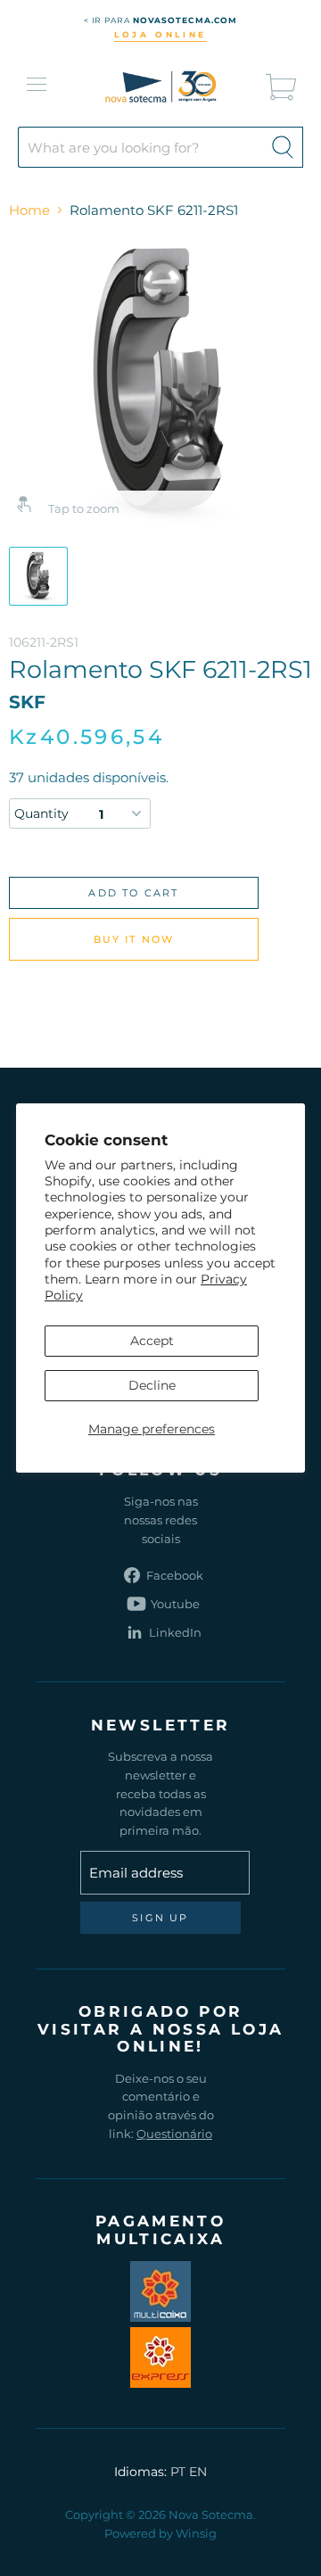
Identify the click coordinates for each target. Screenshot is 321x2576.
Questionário (174, 2134)
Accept (152, 1341)
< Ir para (161, 20)
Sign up (160, 1918)
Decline (152, 1385)
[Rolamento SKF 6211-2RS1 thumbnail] (38, 576)
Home (29, 210)
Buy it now (134, 939)
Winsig (196, 2533)
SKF (27, 702)
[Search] (283, 147)
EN (198, 2472)
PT (178, 2472)
